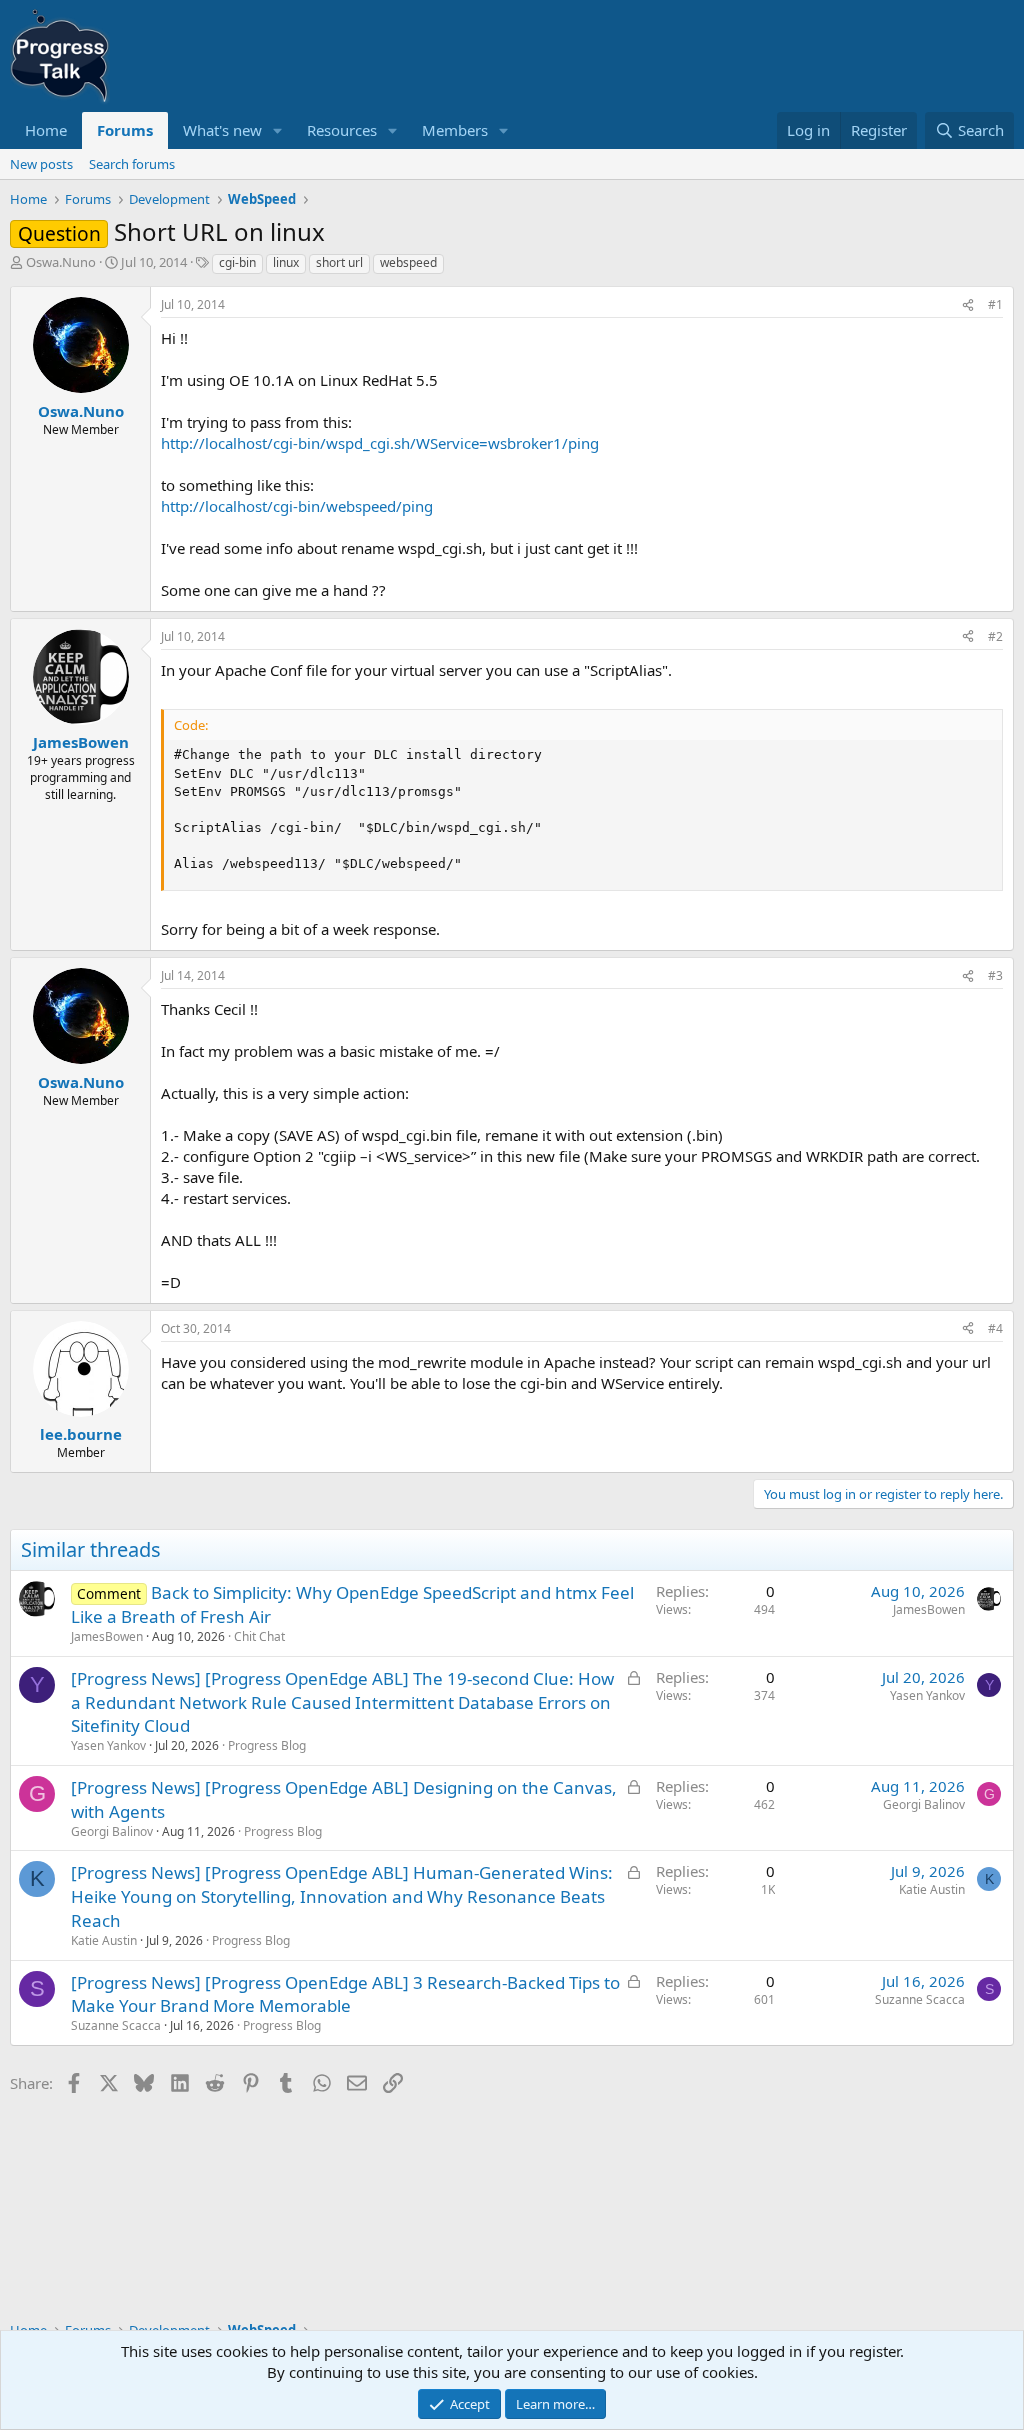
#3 (995, 975)
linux (286, 262)
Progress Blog (267, 1745)
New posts (41, 164)
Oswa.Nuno (61, 262)
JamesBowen (107, 1636)
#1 (995, 304)
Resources (342, 130)
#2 (995, 636)
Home (46, 130)
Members (455, 130)
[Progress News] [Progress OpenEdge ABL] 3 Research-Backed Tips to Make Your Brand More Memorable (345, 1994)
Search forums (132, 164)
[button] (278, 130)
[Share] (968, 305)
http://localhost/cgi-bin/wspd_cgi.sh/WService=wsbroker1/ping (380, 443)
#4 (995, 1328)
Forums (125, 130)
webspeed (408, 262)
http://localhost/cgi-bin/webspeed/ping (297, 506)
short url (339, 262)
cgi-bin (237, 262)
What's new (222, 130)
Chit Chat (259, 1636)
